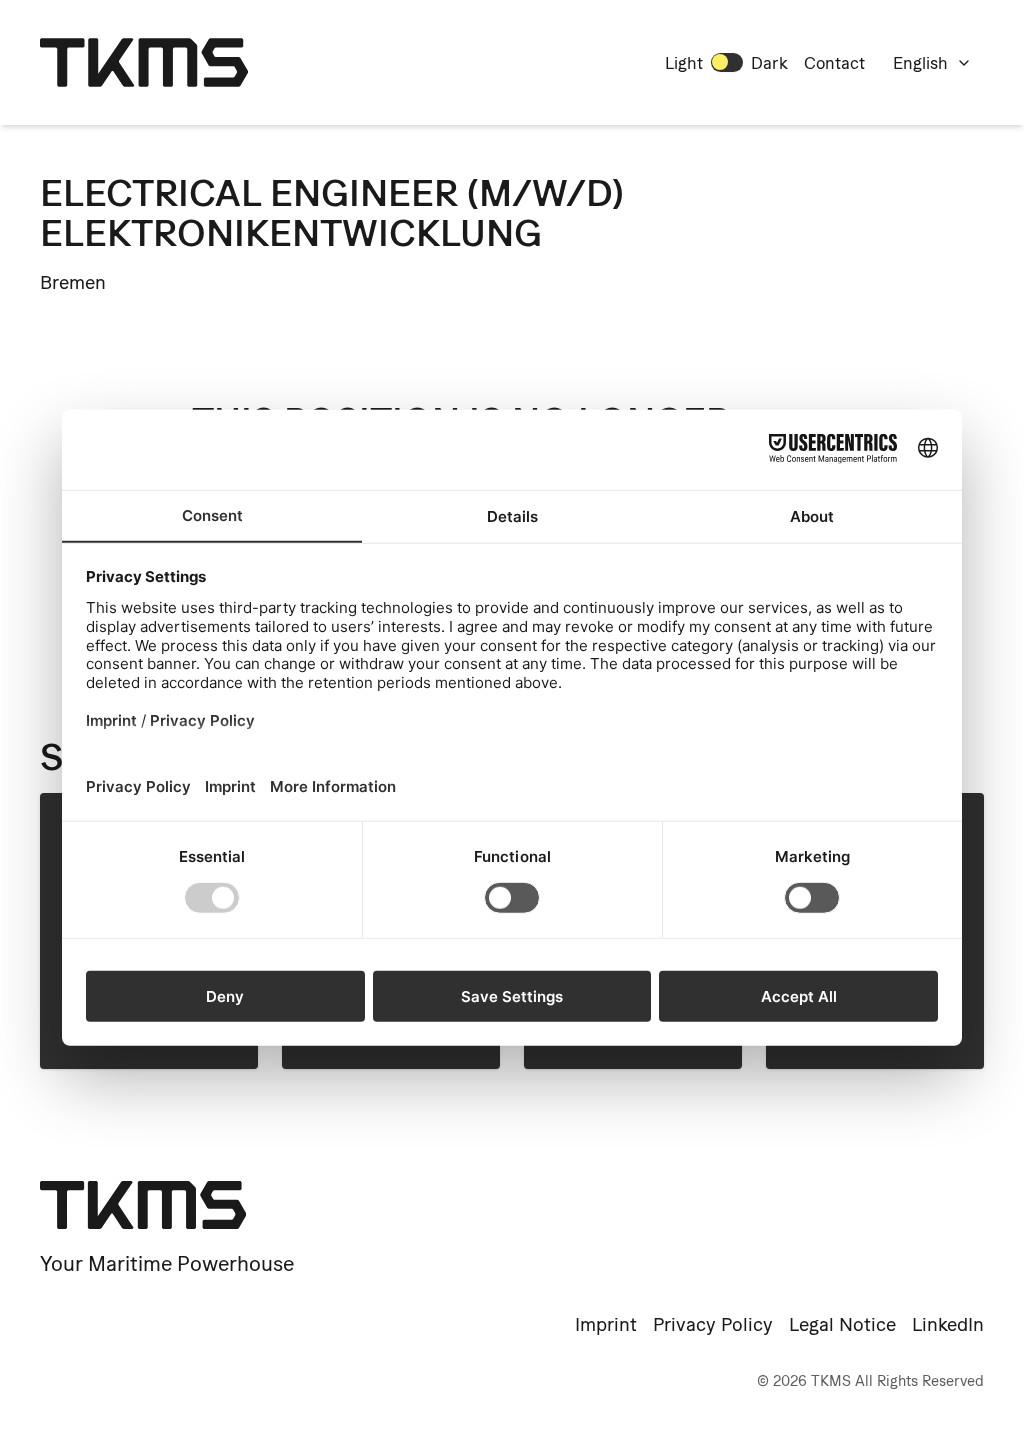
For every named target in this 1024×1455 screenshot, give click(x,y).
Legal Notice (842, 1324)
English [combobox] (920, 63)
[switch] (727, 62)
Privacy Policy (713, 1324)
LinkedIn (948, 1324)
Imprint (606, 1324)
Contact (834, 63)
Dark (769, 63)
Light (684, 63)
